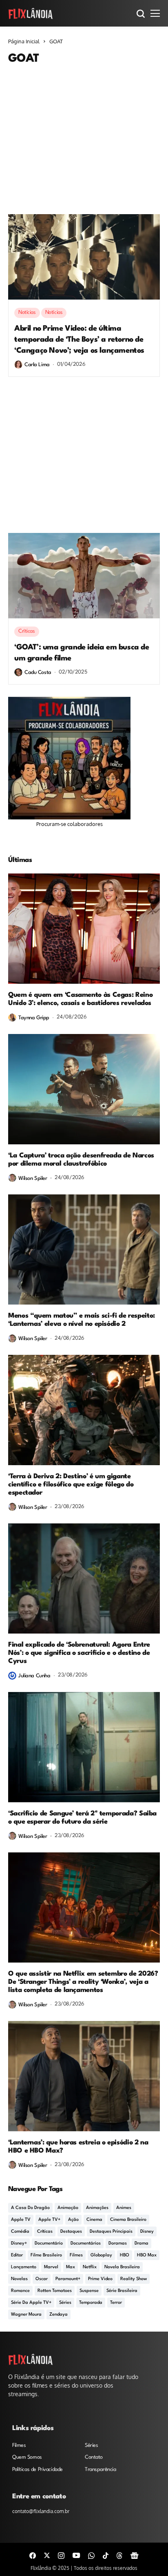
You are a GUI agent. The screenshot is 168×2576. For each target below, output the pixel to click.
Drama (141, 2244)
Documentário (49, 2244)
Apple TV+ (49, 2220)
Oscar (42, 2279)
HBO (125, 2255)
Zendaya (59, 2315)
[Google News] (135, 2555)
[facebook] (33, 2555)
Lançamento (24, 2267)
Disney (147, 2232)
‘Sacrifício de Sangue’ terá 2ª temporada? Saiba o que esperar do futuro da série (82, 1818)
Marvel (51, 2267)
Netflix (90, 2267)
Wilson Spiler (33, 1178)
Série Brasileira (122, 2291)
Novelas (19, 2279)
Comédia (20, 2232)
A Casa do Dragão (30, 2208)
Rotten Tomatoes (55, 2291)
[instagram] (61, 2555)
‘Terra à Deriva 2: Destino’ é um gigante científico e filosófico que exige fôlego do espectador (71, 1485)
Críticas (45, 2232)
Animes (124, 2208)
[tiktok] (106, 2555)
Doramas (118, 2244)
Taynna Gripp (34, 1018)
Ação (73, 2220)
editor (17, 2255)
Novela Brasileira (122, 2267)
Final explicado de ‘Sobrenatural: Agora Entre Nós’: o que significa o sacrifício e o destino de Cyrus (79, 1653)
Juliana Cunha (34, 1676)
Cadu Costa (38, 673)
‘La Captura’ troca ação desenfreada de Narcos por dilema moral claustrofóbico (81, 1160)
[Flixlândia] (31, 13)
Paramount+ (68, 2279)
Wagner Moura (26, 2315)
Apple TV (21, 2220)
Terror (116, 2303)
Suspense (89, 2291)
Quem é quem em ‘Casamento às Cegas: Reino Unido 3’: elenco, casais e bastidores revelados (80, 999)
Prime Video (100, 2279)
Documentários (86, 2244)
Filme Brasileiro (46, 2255)
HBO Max (147, 2255)
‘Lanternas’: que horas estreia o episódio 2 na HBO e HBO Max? (78, 2147)
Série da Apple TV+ (31, 2303)
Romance (20, 2291)
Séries (65, 2303)
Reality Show (134, 2279)
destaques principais (111, 2232)
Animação (68, 2208)
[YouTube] (76, 2555)
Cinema (94, 2220)
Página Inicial (24, 41)
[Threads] (119, 2555)
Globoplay (101, 2255)
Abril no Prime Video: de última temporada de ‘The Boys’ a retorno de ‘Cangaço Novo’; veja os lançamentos (79, 340)
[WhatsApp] (91, 2555)
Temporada (91, 2303)
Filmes (76, 2255)
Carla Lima (37, 365)
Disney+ (19, 2244)
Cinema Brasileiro (128, 2220)
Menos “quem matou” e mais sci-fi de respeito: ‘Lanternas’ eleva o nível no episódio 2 (82, 1320)
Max (71, 2267)
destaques (71, 2232)
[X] (47, 2555)
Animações (97, 2208)
